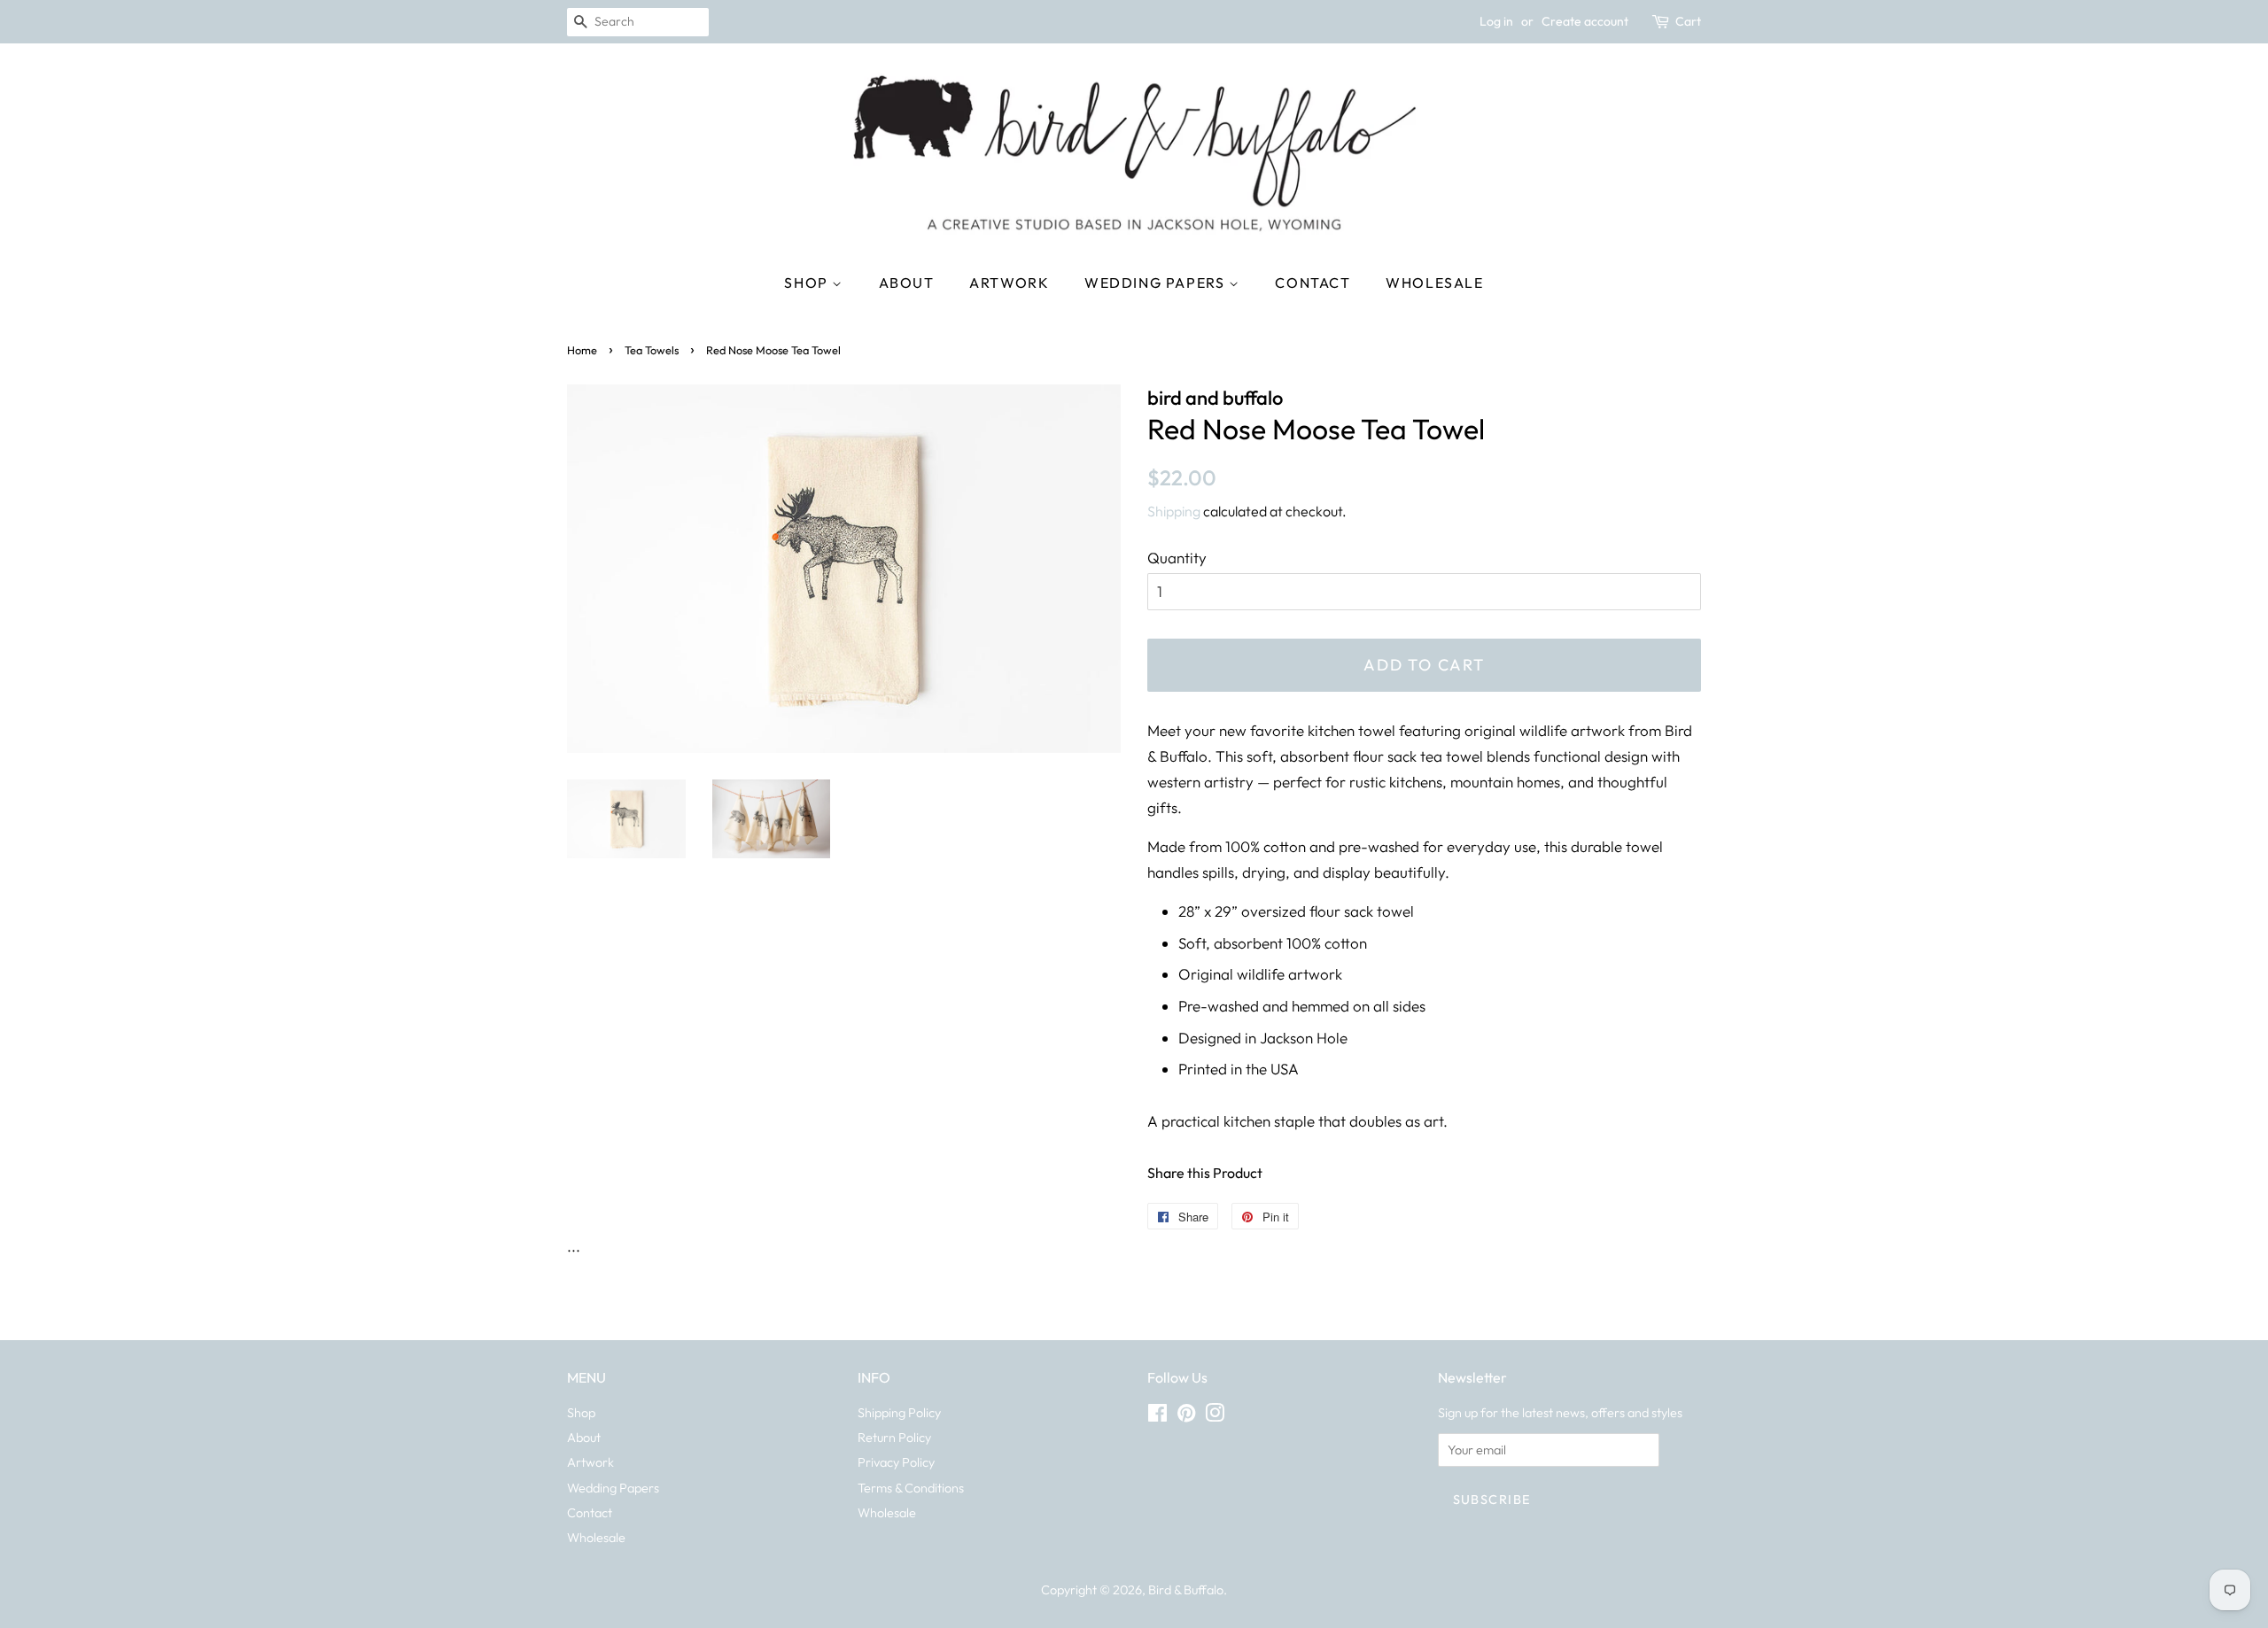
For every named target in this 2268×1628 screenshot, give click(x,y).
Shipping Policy (899, 1413)
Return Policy (894, 1438)
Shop (808, 283)
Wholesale (1434, 283)
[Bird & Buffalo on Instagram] (1215, 1416)
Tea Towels (652, 350)
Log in (1496, 21)
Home (582, 350)
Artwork (1009, 283)
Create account (1585, 21)
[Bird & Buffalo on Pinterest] (1186, 1416)
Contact (1313, 283)
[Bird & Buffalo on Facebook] (1157, 1416)
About (907, 283)
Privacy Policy (896, 1462)
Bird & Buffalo (1186, 1590)
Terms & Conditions (911, 1488)
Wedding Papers (1157, 283)
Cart (1688, 21)
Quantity (1177, 558)
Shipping (1174, 511)
